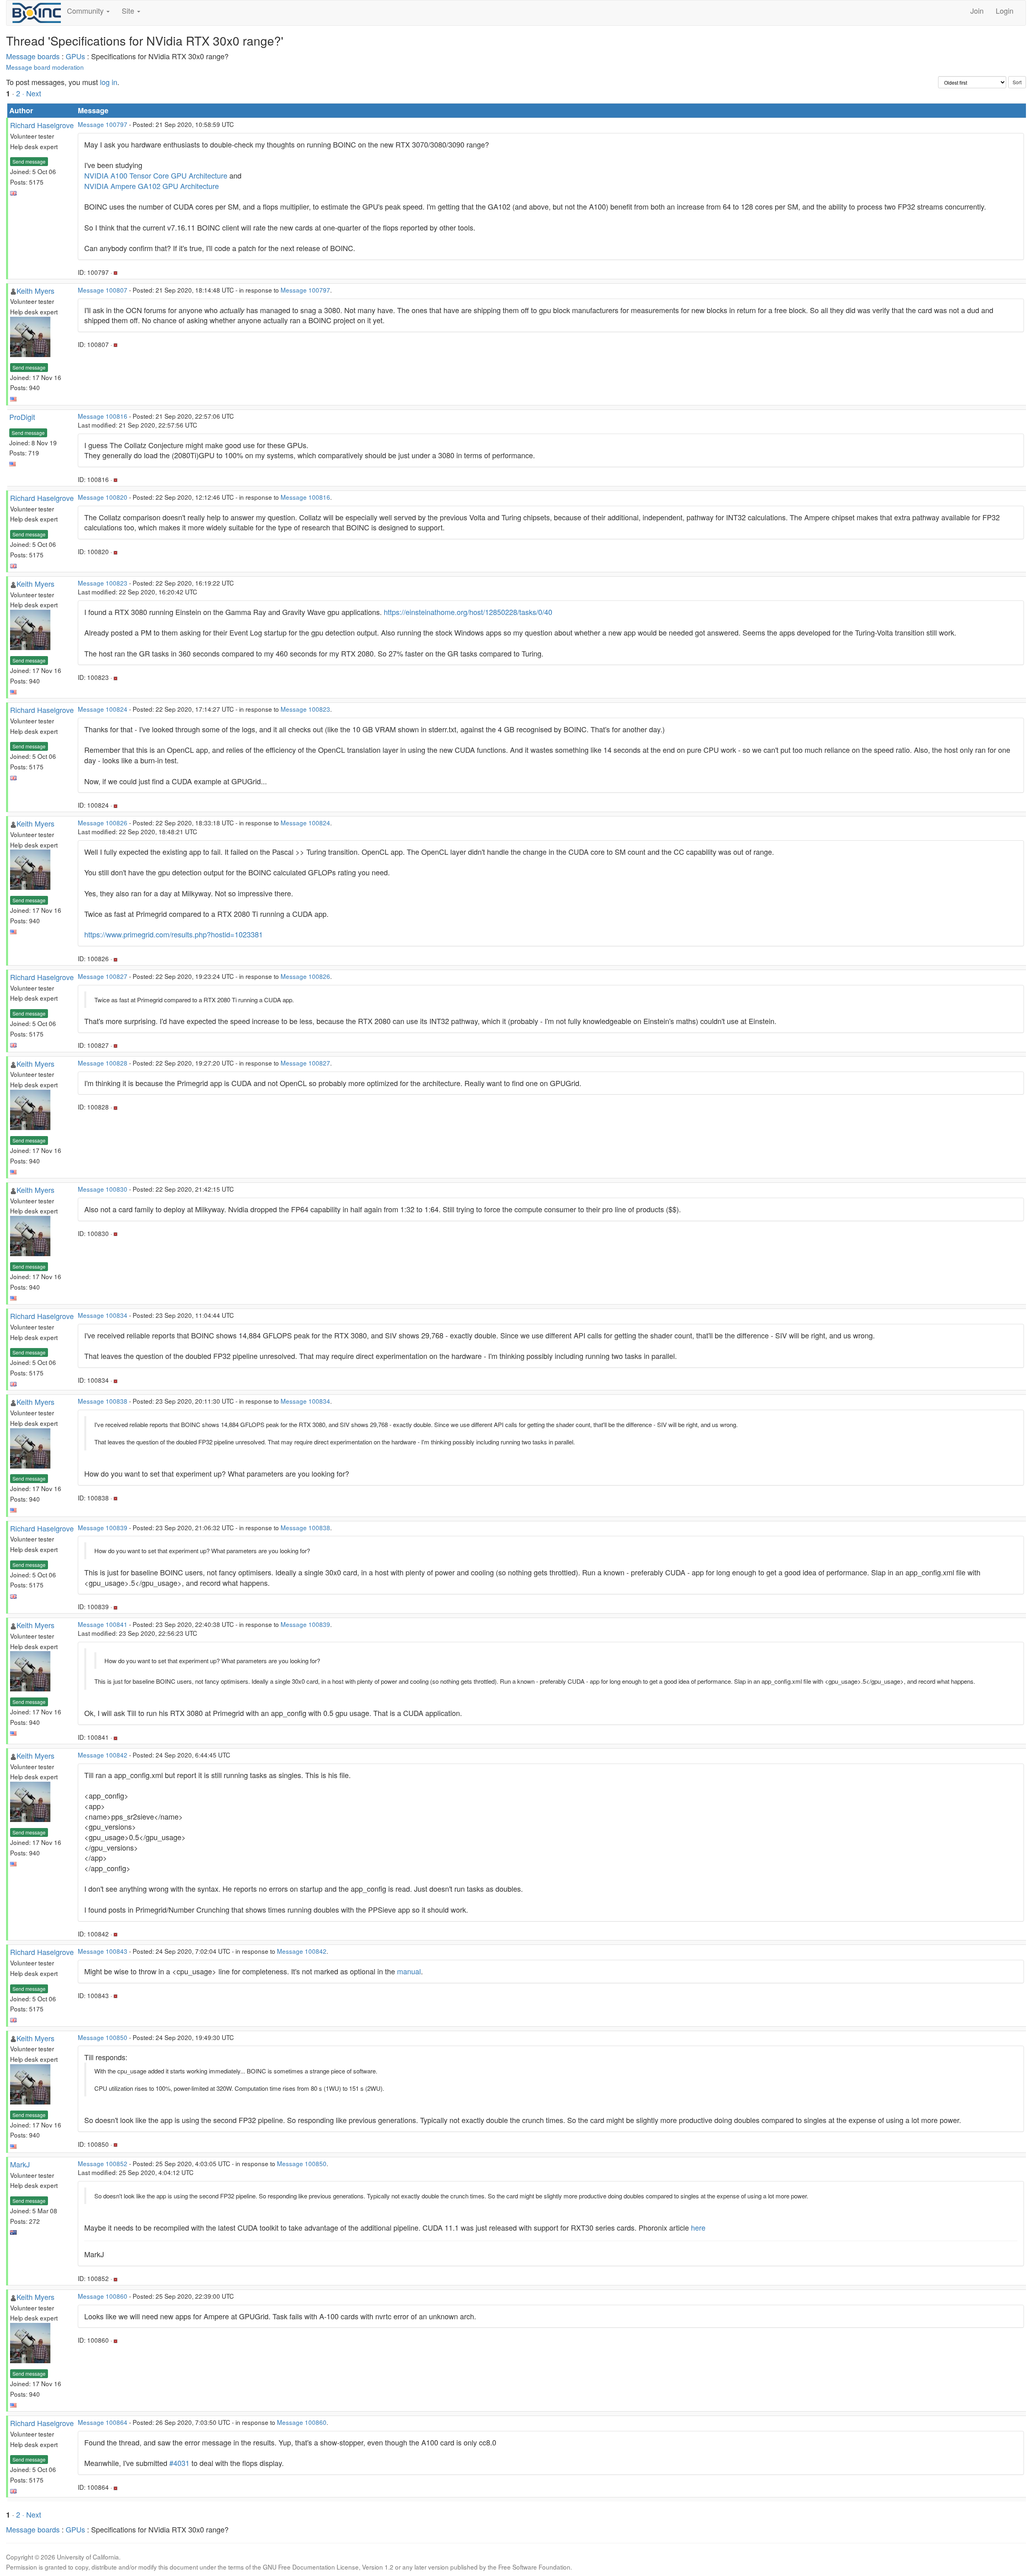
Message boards (33, 56)
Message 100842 (103, 1755)
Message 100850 (103, 2037)
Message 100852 (103, 2163)
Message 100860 (103, 2296)
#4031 (179, 2463)
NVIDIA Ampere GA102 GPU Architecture (152, 186)
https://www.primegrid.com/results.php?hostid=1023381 (174, 934)
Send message (29, 161)
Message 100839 (103, 1527)
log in (109, 82)
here (698, 2227)
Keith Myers (35, 291)
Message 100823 (103, 583)
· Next (32, 93)
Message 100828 (103, 1063)
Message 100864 (103, 2422)
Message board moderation (45, 67)
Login (1005, 10)
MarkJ (20, 2164)
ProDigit (22, 417)
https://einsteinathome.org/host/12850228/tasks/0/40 (468, 612)
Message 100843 (103, 1951)
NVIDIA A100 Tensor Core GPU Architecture (156, 175)
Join (977, 10)
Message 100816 (103, 416)
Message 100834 (103, 1315)
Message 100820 (103, 497)
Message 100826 (103, 823)
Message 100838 (103, 1401)
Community (86, 10)
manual (409, 1971)
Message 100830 (103, 1189)
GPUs (75, 56)
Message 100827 (103, 976)
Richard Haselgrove (42, 125)
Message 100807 (103, 290)
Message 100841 (103, 1624)
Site (129, 10)
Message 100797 (103, 124)
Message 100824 (103, 709)
